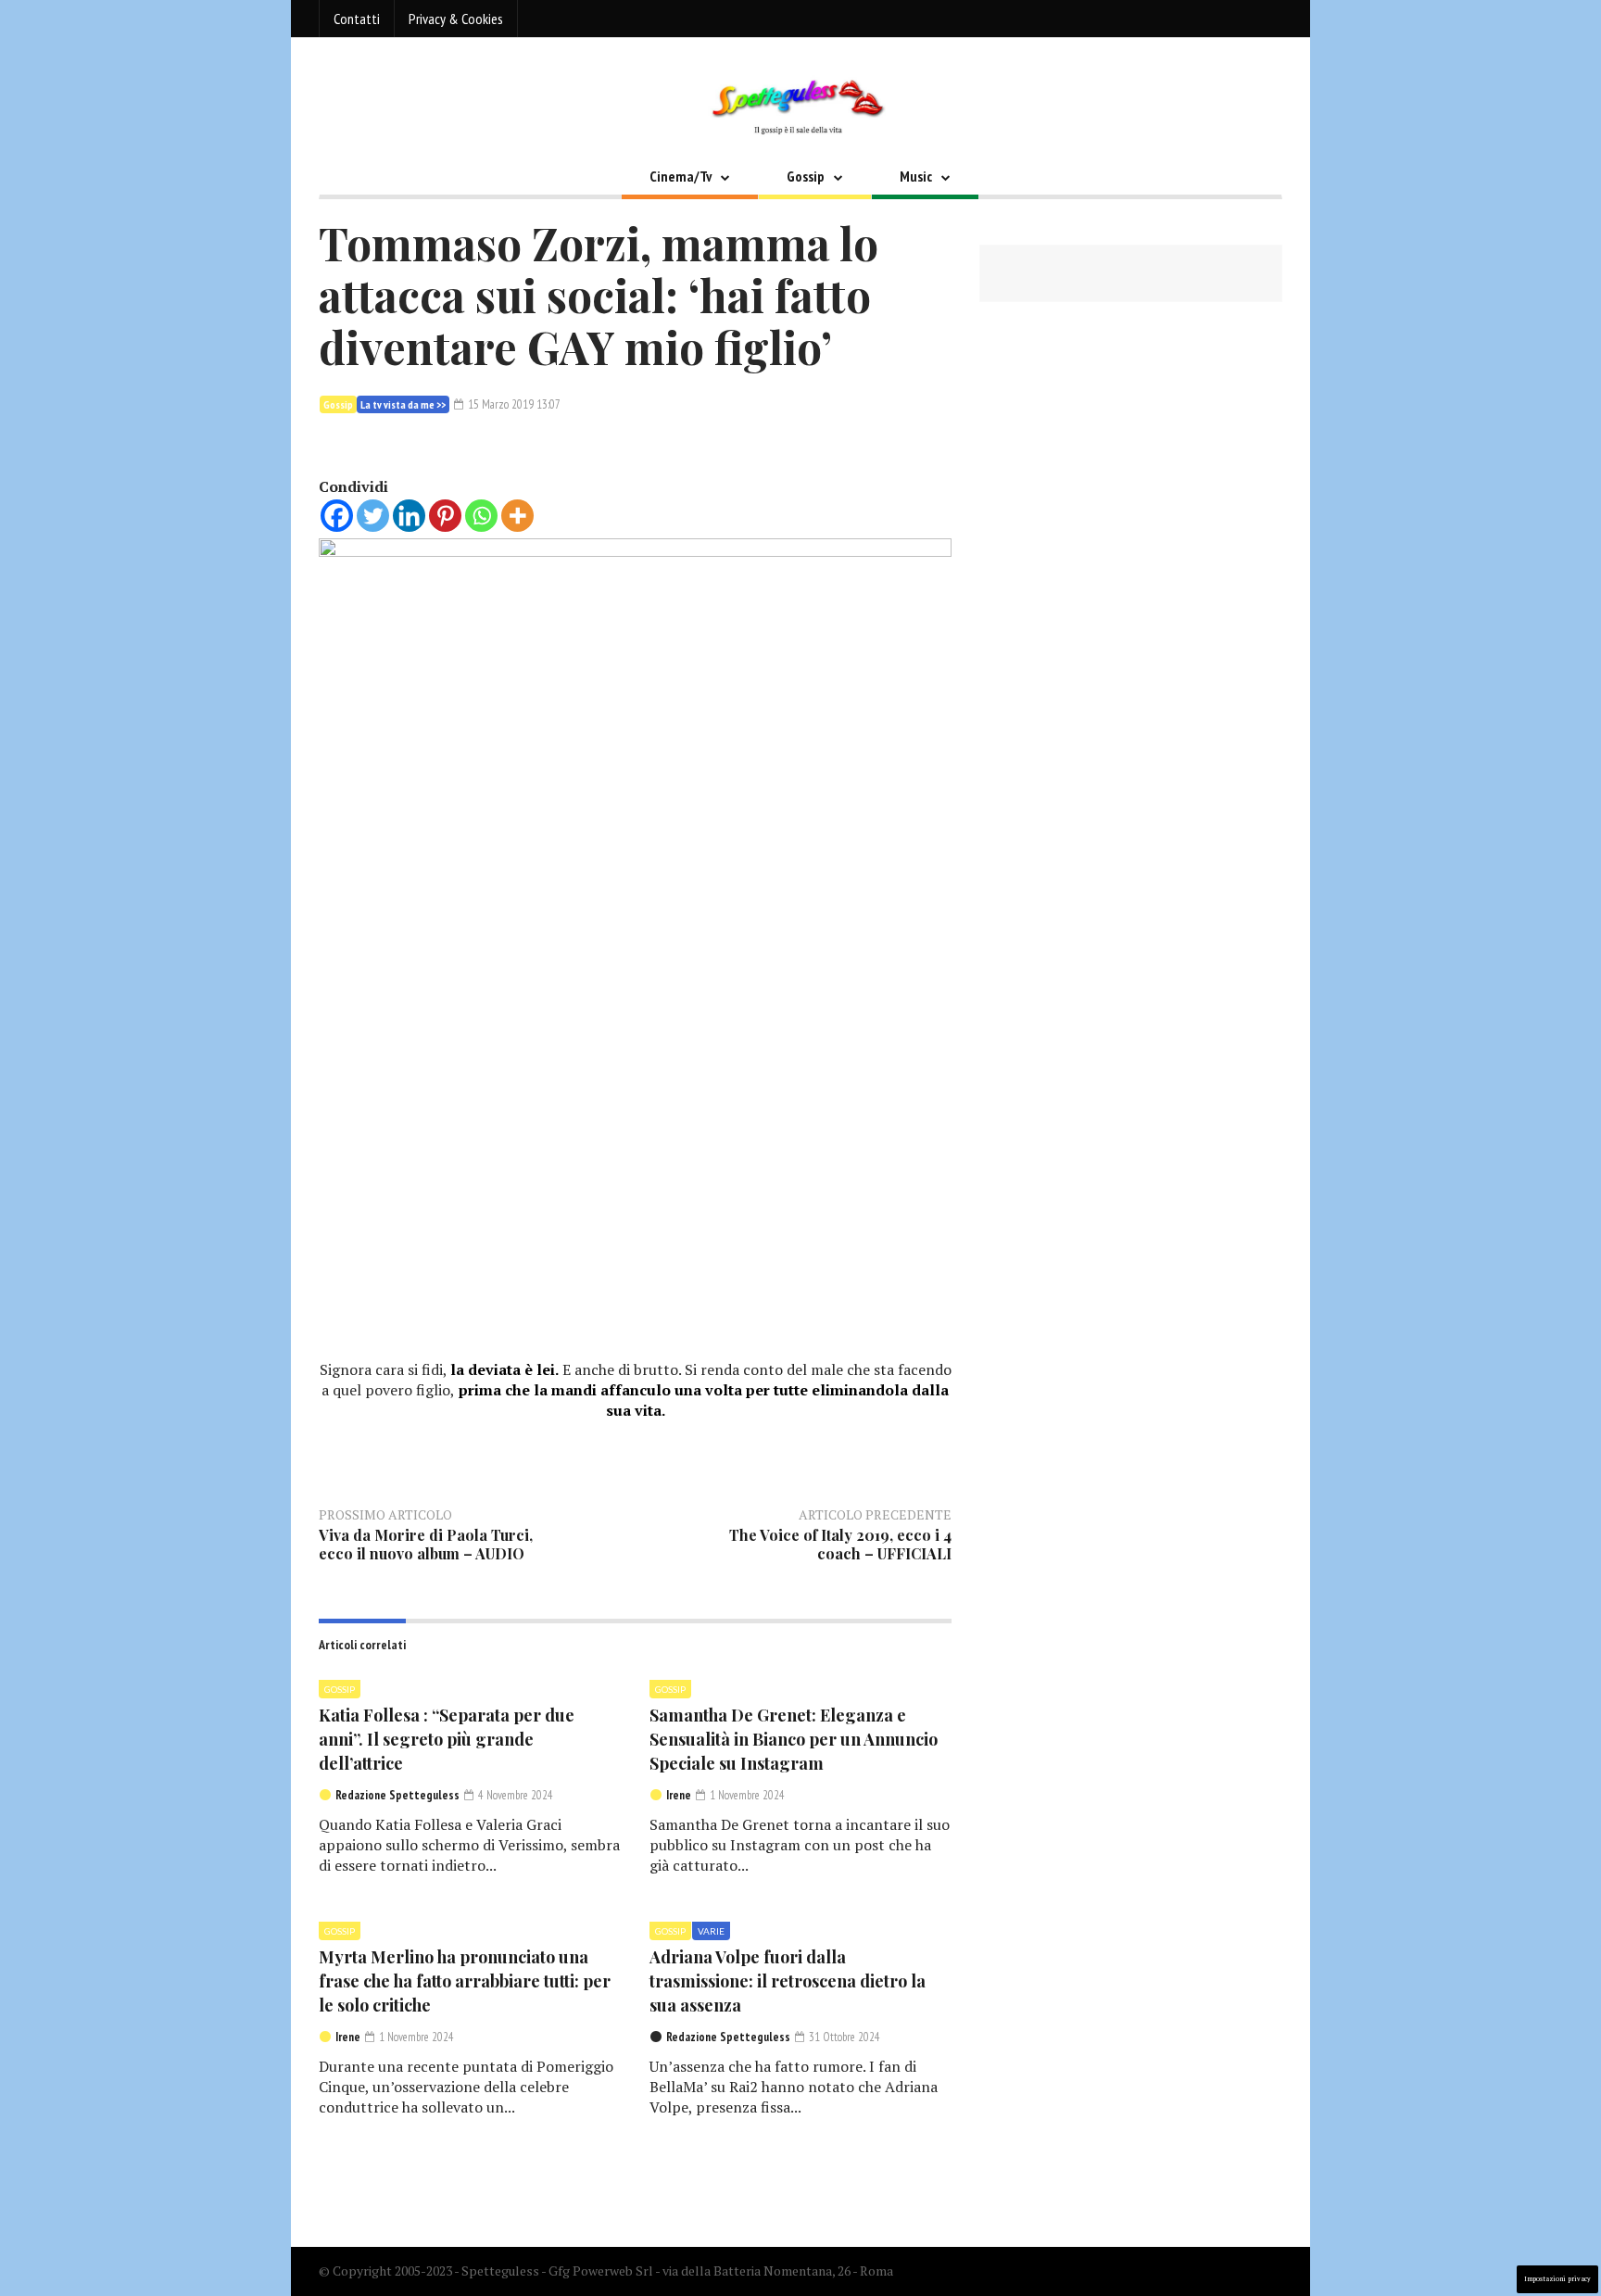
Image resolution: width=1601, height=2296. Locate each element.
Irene (679, 1795)
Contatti (357, 19)
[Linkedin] (409, 516)
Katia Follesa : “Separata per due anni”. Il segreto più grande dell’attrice (447, 1739)
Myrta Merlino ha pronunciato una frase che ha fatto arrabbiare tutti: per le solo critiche (465, 1981)
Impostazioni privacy (1557, 2279)
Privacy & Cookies (456, 19)
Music (916, 176)
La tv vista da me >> (403, 404)
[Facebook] (337, 516)
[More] (517, 516)
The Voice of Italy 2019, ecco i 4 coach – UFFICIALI (840, 1544)
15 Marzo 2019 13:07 (513, 404)
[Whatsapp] (481, 516)
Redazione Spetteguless (397, 1795)
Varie (711, 1931)
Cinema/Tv (681, 176)
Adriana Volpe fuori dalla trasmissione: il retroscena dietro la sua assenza (788, 1981)
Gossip (806, 176)
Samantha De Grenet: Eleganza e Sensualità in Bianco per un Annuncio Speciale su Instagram (794, 1739)
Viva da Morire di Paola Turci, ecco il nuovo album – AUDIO (426, 1544)
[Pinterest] (445, 516)
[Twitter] (373, 516)
